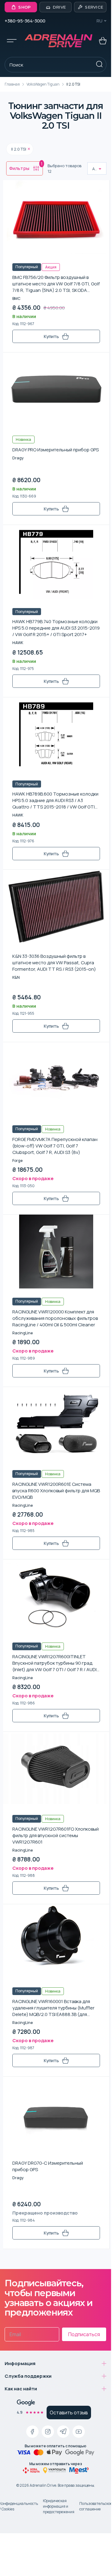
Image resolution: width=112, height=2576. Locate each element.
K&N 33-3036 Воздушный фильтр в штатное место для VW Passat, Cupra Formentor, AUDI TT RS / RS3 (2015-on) (54, 963)
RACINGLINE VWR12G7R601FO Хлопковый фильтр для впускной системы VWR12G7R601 (56, 1835)
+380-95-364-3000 (25, 21)
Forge (17, 1161)
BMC (16, 298)
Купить (51, 336)
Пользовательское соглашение (96, 2506)
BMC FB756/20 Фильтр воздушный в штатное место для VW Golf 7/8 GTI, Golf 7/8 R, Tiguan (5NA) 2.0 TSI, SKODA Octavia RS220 (56, 284)
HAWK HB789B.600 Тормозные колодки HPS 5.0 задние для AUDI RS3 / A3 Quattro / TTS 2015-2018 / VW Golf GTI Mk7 (55, 800)
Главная (12, 84)
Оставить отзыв (69, 2413)
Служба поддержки (28, 2376)
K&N (16, 977)
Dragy (18, 458)
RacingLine (23, 1333)
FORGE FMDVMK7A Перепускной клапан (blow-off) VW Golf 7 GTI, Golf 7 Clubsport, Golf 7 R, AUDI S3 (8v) (55, 1146)
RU (100, 21)
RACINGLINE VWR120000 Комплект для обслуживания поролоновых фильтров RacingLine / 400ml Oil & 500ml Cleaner (55, 1318)
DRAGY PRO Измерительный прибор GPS (56, 450)
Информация (20, 2363)
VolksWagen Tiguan (43, 84)
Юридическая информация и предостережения (59, 2506)
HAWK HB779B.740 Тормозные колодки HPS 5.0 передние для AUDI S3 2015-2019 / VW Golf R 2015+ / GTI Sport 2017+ (56, 628)
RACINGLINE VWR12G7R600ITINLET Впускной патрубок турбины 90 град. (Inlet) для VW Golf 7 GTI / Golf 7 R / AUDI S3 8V (54, 1663)
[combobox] (93, 169)
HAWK (18, 643)
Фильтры (26, 167)
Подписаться (84, 2334)
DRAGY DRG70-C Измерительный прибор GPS (48, 2166)
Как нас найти (21, 2389)
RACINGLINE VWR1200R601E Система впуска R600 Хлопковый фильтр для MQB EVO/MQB (56, 1491)
